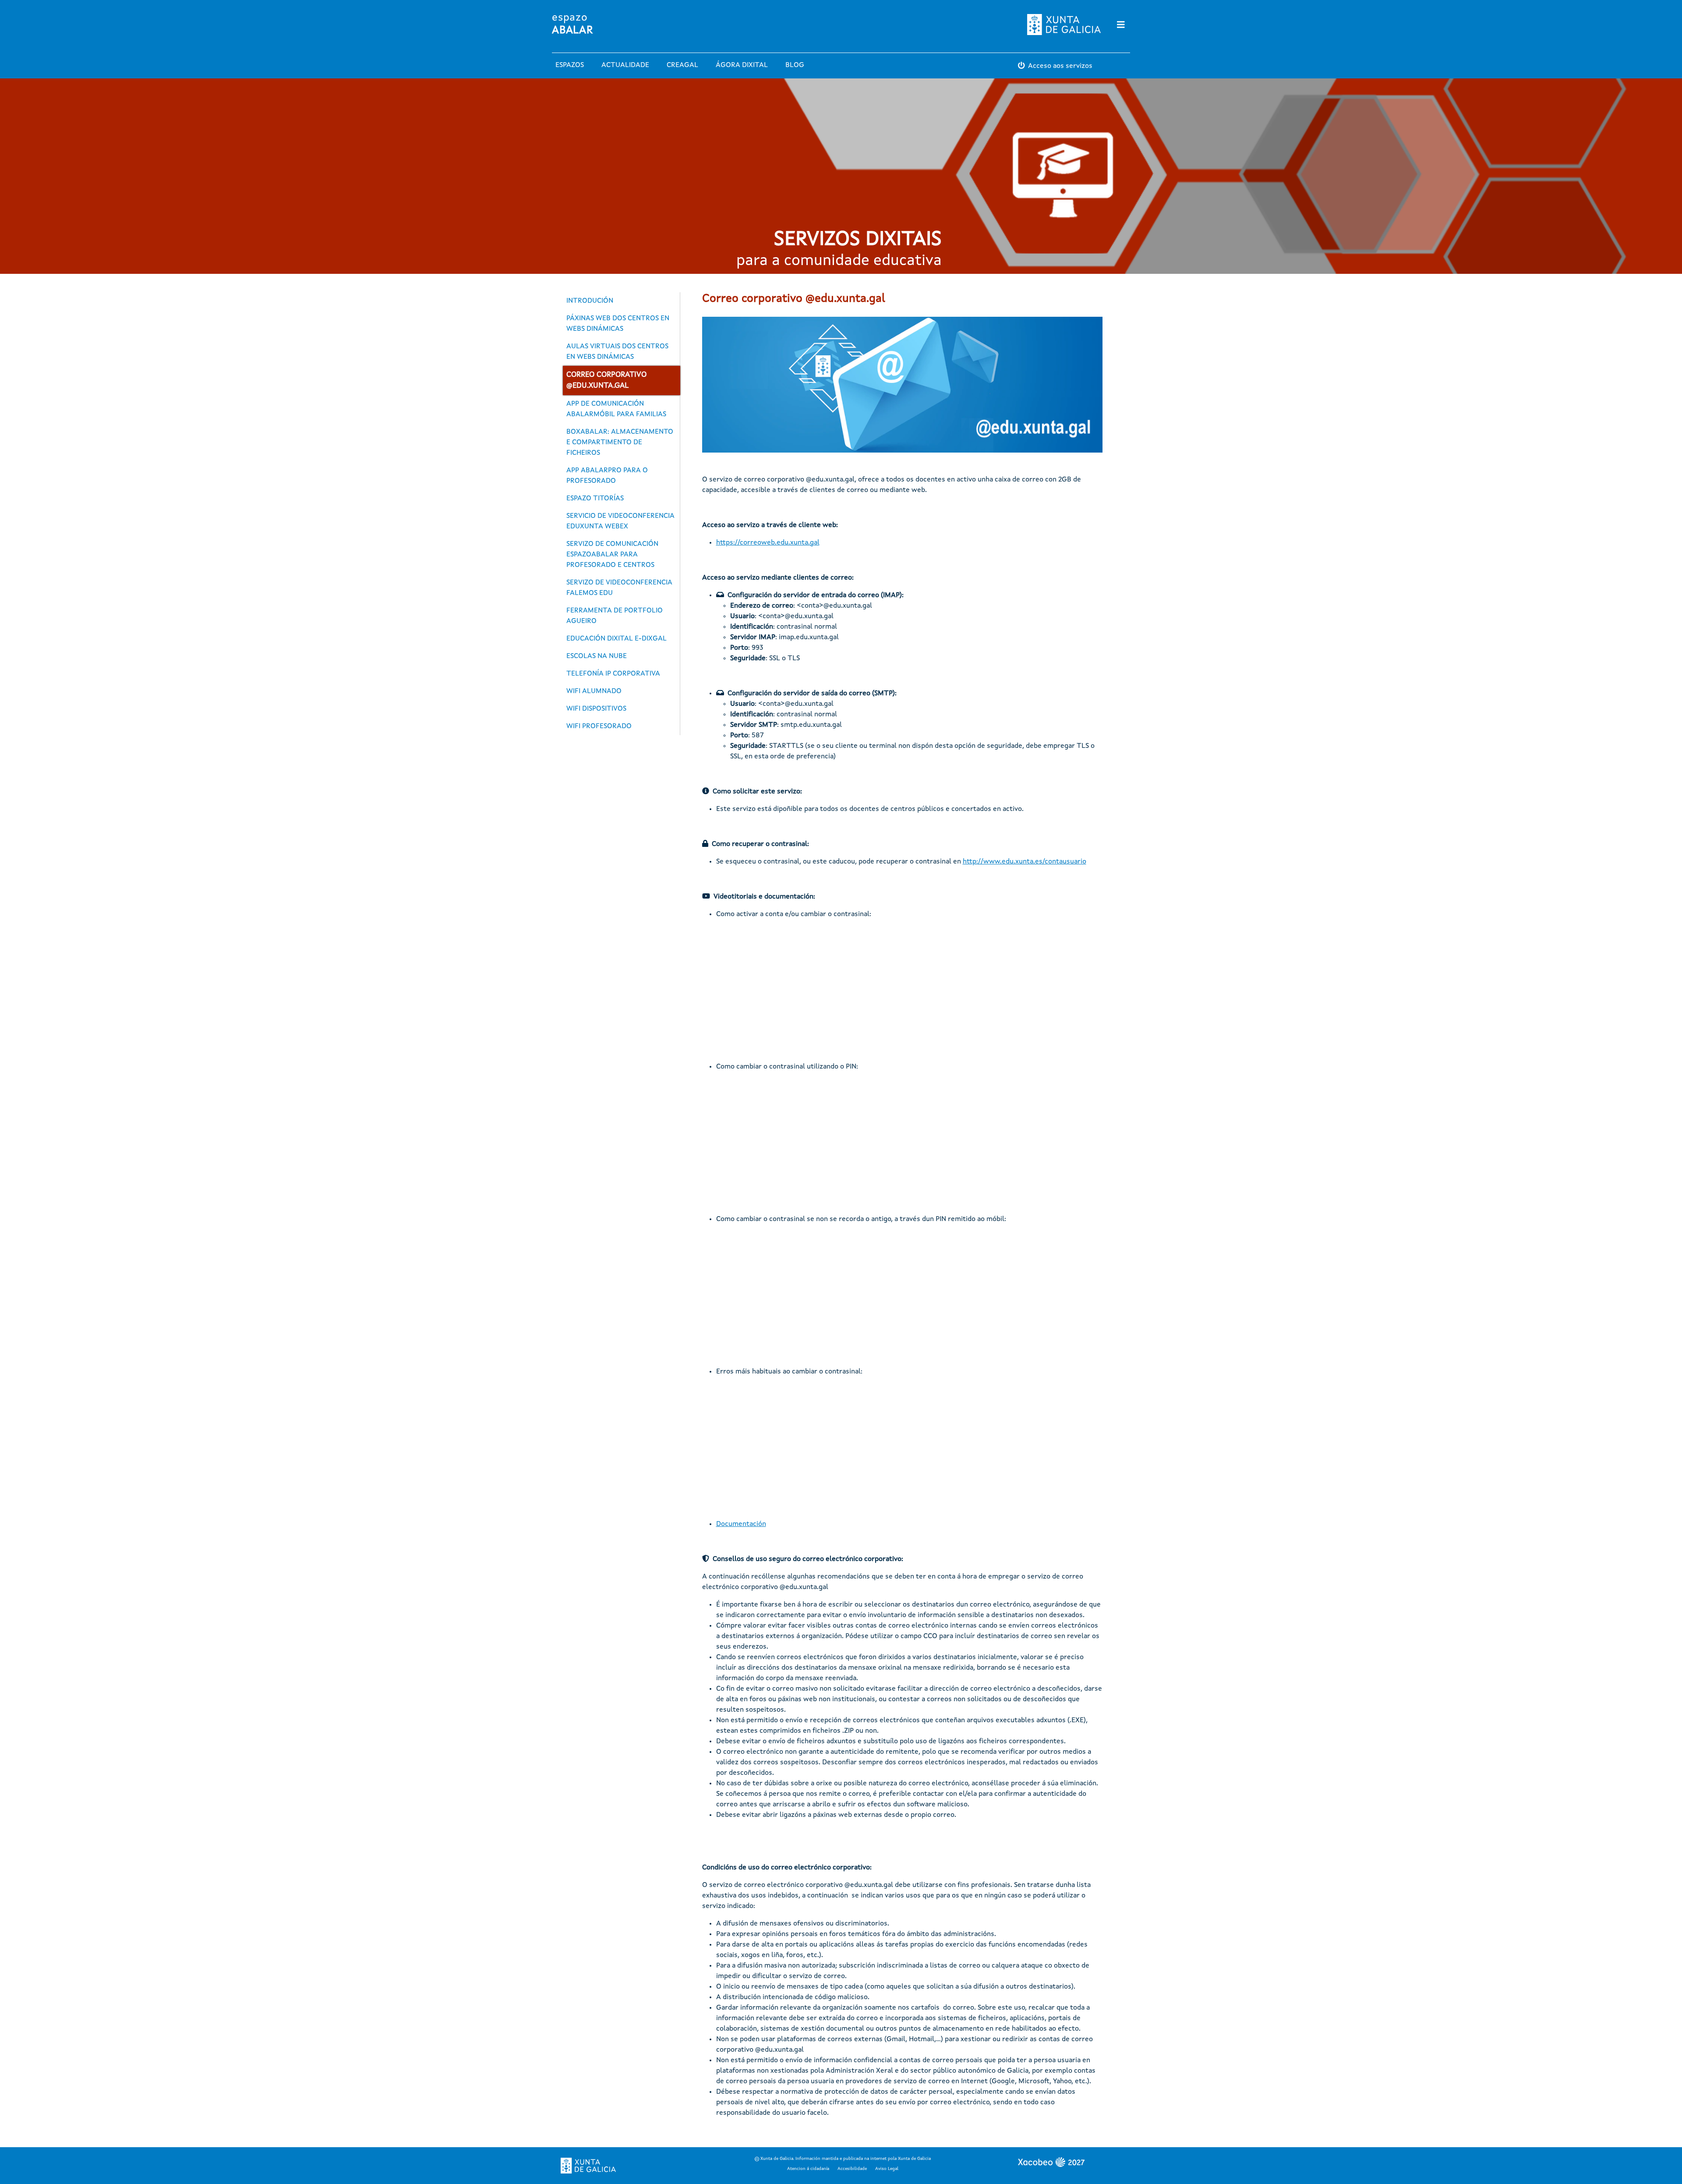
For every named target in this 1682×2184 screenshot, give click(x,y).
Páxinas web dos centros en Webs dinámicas (618, 324)
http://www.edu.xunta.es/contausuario (1025, 862)
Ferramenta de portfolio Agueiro (615, 616)
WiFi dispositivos (596, 709)
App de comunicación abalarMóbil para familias (616, 409)
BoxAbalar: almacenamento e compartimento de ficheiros (620, 442)
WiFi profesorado (599, 726)
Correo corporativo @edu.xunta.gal (606, 381)
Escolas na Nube (597, 656)
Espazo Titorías (595, 499)
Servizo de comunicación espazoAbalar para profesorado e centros (612, 555)
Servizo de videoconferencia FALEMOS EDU (619, 588)
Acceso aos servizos (1060, 66)
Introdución (590, 301)
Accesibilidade (852, 2169)
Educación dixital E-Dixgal (617, 639)
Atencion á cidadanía (808, 2169)
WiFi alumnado (594, 691)
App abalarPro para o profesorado (607, 476)
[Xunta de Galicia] (588, 2166)
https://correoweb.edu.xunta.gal (768, 543)
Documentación (741, 1524)
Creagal (682, 65)
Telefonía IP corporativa (613, 674)
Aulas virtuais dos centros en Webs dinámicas (617, 352)
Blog (795, 65)
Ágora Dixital (742, 65)
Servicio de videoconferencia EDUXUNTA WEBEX (620, 521)
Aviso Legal (887, 2169)
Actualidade (625, 65)
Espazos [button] (570, 65)
